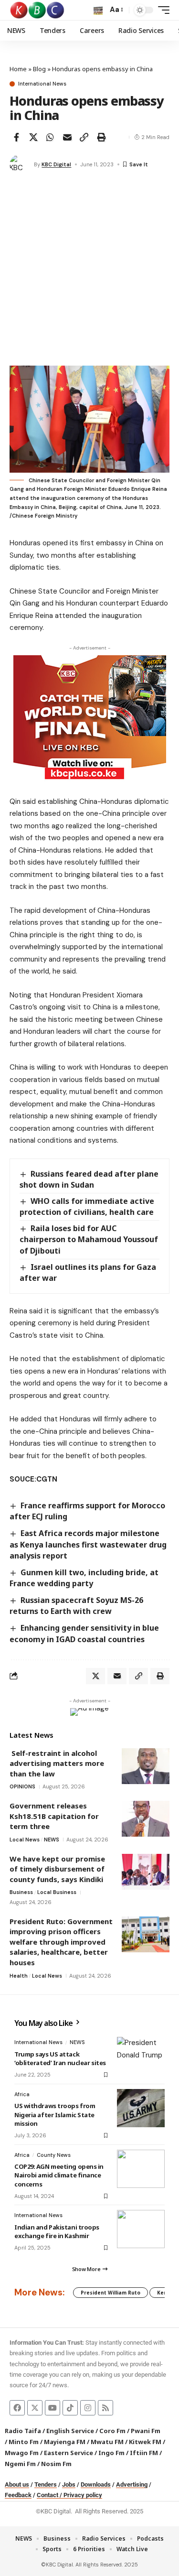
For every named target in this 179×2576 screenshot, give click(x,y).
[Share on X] (33, 137)
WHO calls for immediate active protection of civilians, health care (87, 1207)
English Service (70, 2431)
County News (54, 2155)
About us (17, 2484)
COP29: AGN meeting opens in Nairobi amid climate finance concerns (59, 2175)
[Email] (67, 137)
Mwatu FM (107, 2442)
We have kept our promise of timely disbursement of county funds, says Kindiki (57, 1869)
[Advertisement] (89, 271)
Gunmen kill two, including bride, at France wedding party (84, 1578)
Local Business (57, 1892)
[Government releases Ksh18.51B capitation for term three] (146, 1819)
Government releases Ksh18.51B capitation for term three (54, 1816)
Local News (25, 1840)
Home (18, 69)
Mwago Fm (22, 2453)
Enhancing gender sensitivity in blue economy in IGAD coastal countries (84, 1633)
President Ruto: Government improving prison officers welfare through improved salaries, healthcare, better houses (61, 1942)
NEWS (52, 1840)
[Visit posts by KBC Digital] (20, 164)
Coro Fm (112, 2431)
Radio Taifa (23, 2431)
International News (42, 84)
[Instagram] (88, 2408)
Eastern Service (68, 2453)
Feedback (18, 2495)
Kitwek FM (145, 2442)
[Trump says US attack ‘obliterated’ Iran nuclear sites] (141, 2056)
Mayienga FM (65, 2442)
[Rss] (105, 2408)
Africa (22, 2094)
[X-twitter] (35, 2408)
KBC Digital (56, 164)
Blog (39, 69)
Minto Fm (24, 2442)
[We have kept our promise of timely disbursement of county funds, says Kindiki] (146, 1872)
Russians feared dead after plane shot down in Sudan (89, 1179)
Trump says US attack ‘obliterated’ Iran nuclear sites (60, 2058)
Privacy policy (83, 2495)
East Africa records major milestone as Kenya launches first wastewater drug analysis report (88, 1544)
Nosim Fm (56, 2464)
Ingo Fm (111, 2453)
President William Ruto (111, 2293)
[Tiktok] (70, 2408)
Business (21, 1892)
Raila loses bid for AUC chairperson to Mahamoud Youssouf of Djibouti (89, 1239)
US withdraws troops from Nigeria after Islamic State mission (55, 2114)
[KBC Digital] (37, 10)
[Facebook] (17, 2408)
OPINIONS (22, 1786)
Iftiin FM (144, 2453)
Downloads (96, 2484)
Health (19, 1976)
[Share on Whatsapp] (50, 137)
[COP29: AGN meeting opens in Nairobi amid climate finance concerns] (141, 2169)
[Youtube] (53, 2408)
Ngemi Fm (20, 2464)
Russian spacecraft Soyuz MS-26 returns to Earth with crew (76, 1606)
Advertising (132, 2484)
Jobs (69, 2484)
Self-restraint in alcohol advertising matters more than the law (57, 1763)
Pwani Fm (146, 2431)
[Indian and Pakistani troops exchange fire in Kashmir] (141, 2229)
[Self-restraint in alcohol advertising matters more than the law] (146, 1766)
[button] (98, 10)
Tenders (46, 2484)
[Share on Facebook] (16, 137)
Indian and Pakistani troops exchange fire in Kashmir (57, 2231)
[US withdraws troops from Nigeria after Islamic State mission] (141, 2108)
